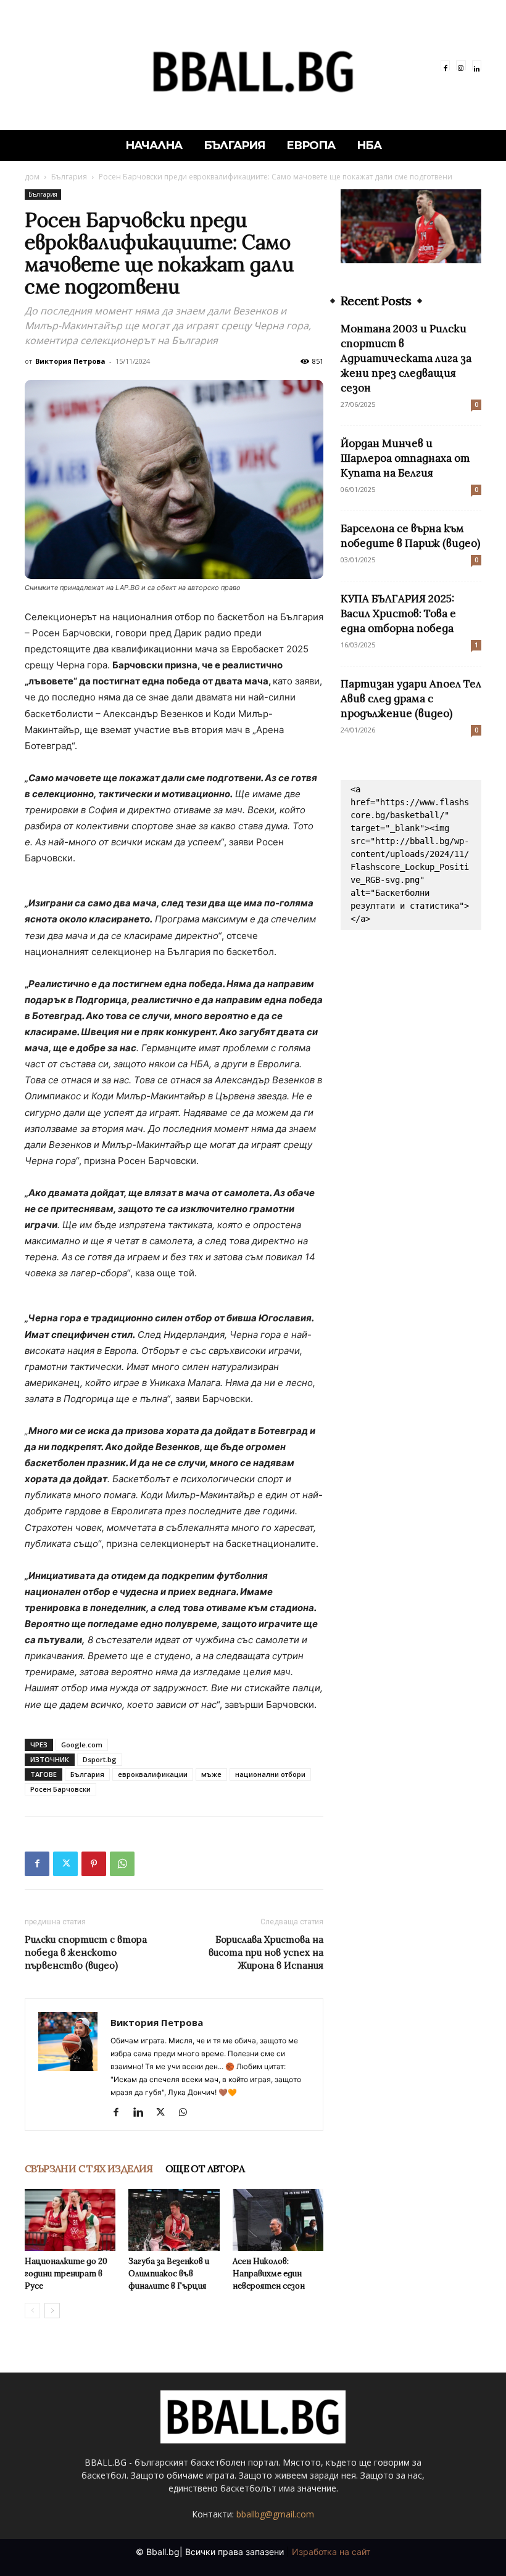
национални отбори (270, 1774)
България (69, 177)
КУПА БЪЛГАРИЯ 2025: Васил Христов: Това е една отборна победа (398, 613)
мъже (211, 1774)
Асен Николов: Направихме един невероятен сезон (269, 2274)
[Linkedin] (477, 65)
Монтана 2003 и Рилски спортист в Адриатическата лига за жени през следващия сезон (406, 358)
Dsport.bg (100, 1759)
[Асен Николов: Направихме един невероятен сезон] (278, 2220)
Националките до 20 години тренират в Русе (66, 2274)
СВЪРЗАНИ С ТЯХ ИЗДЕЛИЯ (89, 2168)
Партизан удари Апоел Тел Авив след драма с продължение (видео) (411, 699)
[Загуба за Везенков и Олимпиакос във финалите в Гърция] (174, 2220)
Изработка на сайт (331, 2552)
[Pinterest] (94, 1864)
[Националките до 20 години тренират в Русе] (70, 2220)
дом (32, 177)
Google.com (82, 1745)
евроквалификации (153, 1774)
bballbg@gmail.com (275, 2514)
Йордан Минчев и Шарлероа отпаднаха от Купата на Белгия (405, 458)
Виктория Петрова (70, 361)
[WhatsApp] (122, 1864)
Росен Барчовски (60, 1789)
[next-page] (52, 2311)
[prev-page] (32, 2311)
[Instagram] (461, 65)
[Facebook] (445, 65)
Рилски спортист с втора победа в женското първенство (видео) (86, 1952)
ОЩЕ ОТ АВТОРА (205, 2168)
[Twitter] (65, 1864)
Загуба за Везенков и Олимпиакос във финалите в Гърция (169, 2274)
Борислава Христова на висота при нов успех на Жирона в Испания (266, 1952)
